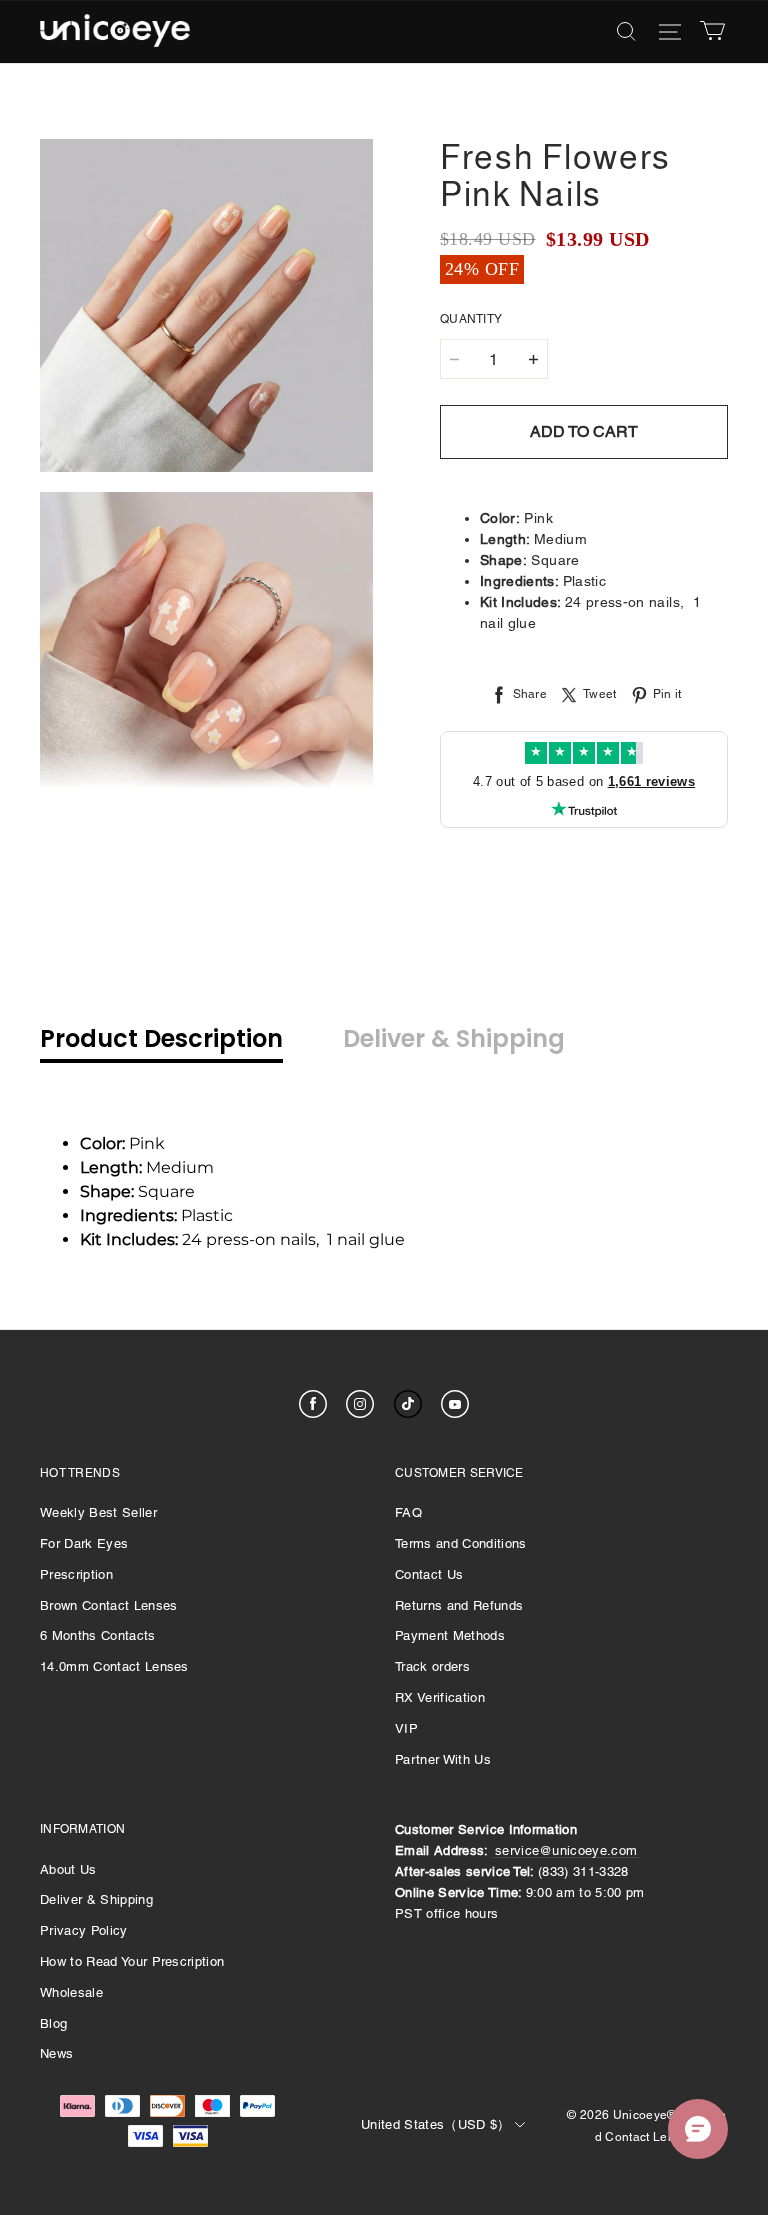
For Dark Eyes (84, 1543)
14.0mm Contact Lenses (114, 1666)
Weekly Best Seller (98, 1512)
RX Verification (440, 1697)
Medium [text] (147, 1167)
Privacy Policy (84, 1930)
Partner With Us (443, 1759)
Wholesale (71, 1992)
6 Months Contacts (98, 1635)
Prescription (76, 1574)
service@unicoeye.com (566, 1850)
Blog (53, 2023)
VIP (406, 1728)
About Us (68, 1869)
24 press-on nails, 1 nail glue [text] (242, 1239)
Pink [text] (124, 1143)
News (56, 2053)
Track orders (432, 1666)
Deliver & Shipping (96, 1899)
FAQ (408, 1512)
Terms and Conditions (461, 1543)
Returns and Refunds (459, 1605)
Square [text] (137, 1191)
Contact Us (429, 1574)
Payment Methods (450, 1635)
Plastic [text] (156, 1215)
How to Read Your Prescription (132, 1961)
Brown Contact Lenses (109, 1605)
